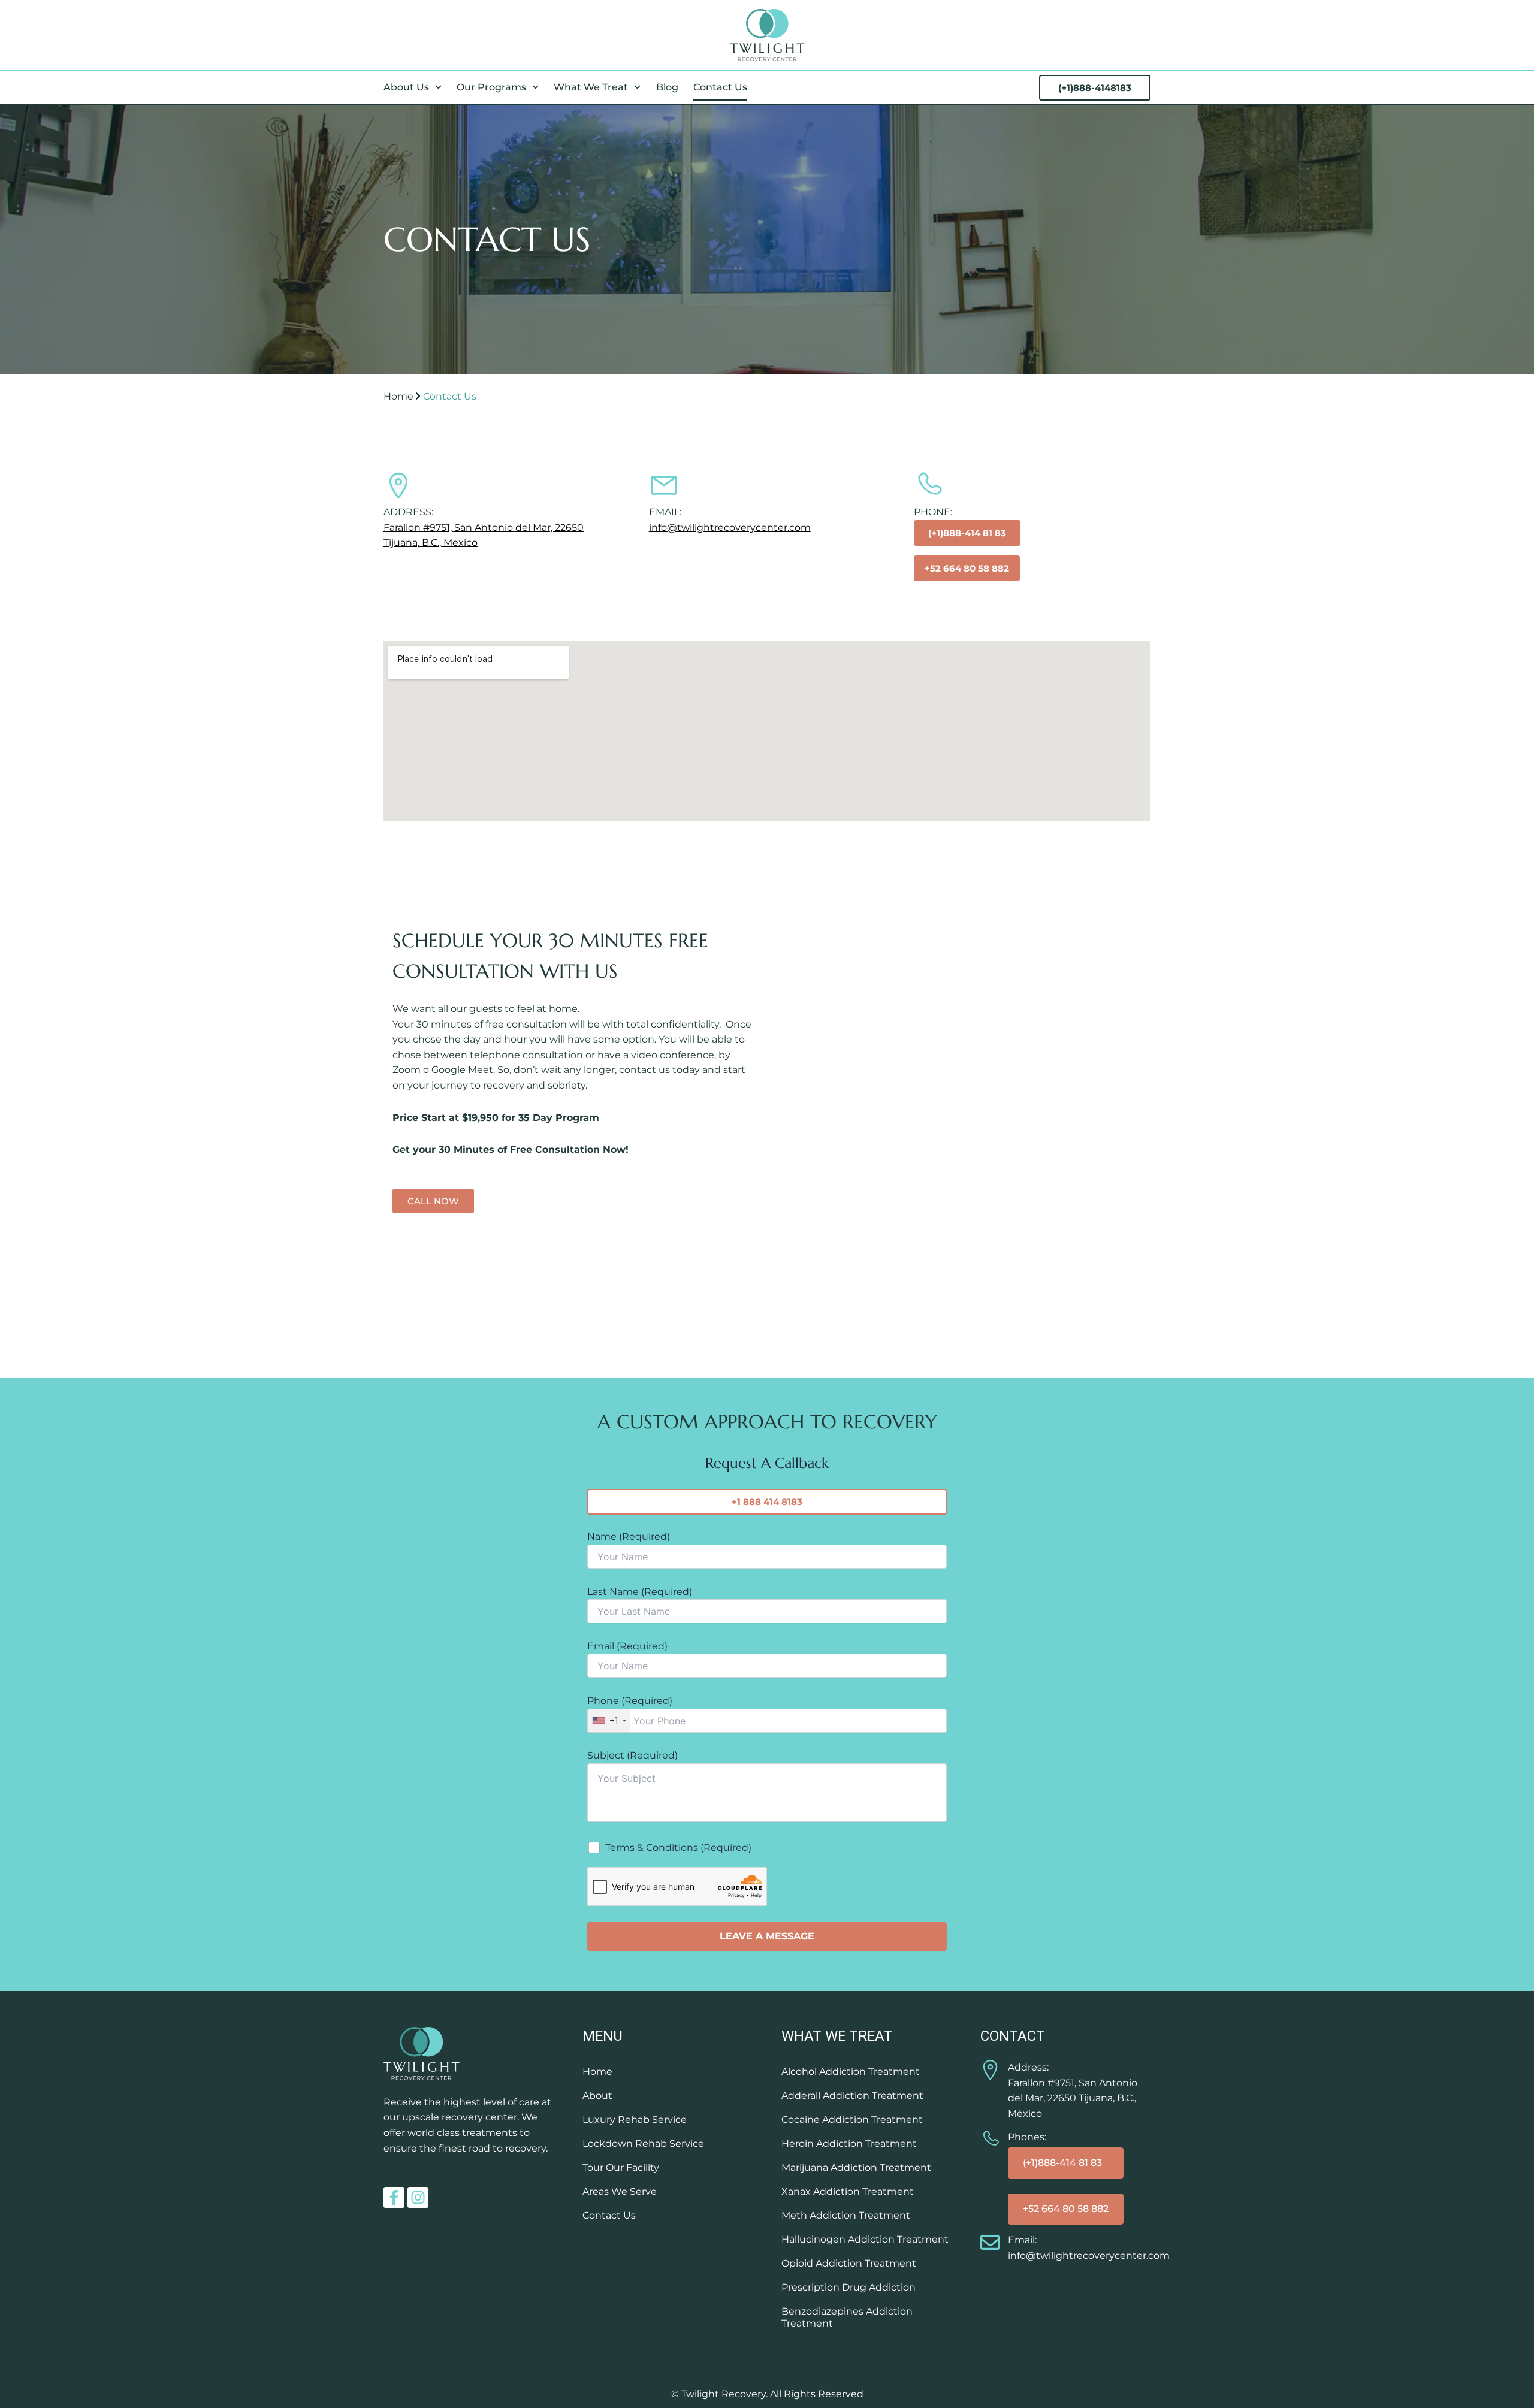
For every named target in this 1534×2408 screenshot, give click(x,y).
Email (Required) (627, 1646)
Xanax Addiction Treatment (848, 2191)
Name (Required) (629, 1537)
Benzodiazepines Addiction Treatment (847, 2317)
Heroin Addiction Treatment (849, 2143)
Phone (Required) (630, 1711)
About (597, 2096)
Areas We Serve (620, 2191)
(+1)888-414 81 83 (1062, 2163)
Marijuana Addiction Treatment (856, 2167)
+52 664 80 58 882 (1066, 2209)
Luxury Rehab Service (635, 2120)
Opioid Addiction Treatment (849, 2263)
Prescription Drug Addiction (848, 2287)
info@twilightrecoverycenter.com (730, 528)
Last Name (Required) (640, 1592)
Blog (667, 87)
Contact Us (720, 87)
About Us (406, 87)
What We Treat (591, 87)
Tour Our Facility (621, 2167)
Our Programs (491, 87)
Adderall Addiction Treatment (852, 2096)
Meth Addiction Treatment (846, 2215)
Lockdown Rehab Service (643, 2143)
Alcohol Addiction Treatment (851, 2072)
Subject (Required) (632, 1755)
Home (398, 396)
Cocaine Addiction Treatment (852, 2120)
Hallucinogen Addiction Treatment (865, 2239)
